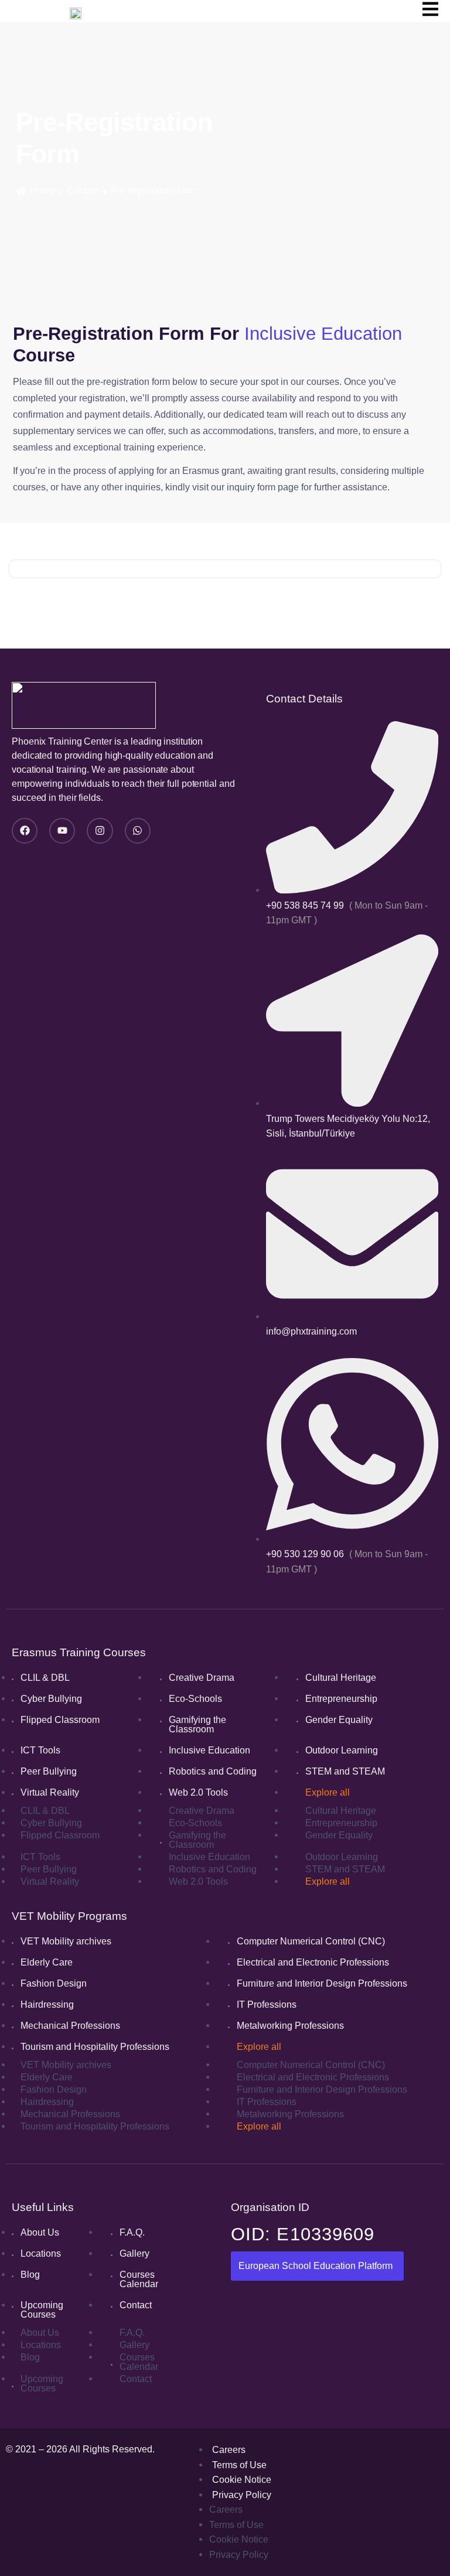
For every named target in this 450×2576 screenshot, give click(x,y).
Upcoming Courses (42, 2310)
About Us (40, 2232)
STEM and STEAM (345, 1771)
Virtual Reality (50, 1792)
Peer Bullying (49, 1771)
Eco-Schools (195, 1699)
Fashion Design (54, 1983)
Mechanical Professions (70, 2026)
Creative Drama (202, 1678)
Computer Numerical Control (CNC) (311, 1941)
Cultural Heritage (341, 1678)
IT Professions (267, 2004)
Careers (229, 2450)
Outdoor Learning (342, 1750)
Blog (30, 2275)
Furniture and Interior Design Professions (322, 1983)
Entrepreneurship (341, 1699)
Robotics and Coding (213, 1771)
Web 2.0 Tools (198, 1792)
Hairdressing (47, 2004)
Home (42, 191)
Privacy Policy (242, 2495)
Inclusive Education (209, 1750)
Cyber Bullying (51, 1699)
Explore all (328, 1792)
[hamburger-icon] (430, 11)
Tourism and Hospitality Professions (95, 2047)
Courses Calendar (139, 2279)
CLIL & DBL (45, 1678)
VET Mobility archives (66, 1941)
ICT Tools (40, 1750)
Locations (41, 2253)
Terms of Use (239, 2465)
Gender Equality (339, 1720)
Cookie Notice (242, 2480)
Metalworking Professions (290, 2026)
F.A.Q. (132, 2232)
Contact (83, 191)
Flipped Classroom (60, 1720)
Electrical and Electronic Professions (313, 1962)
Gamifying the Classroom (197, 1724)
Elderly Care (47, 1962)
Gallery (134, 2253)
